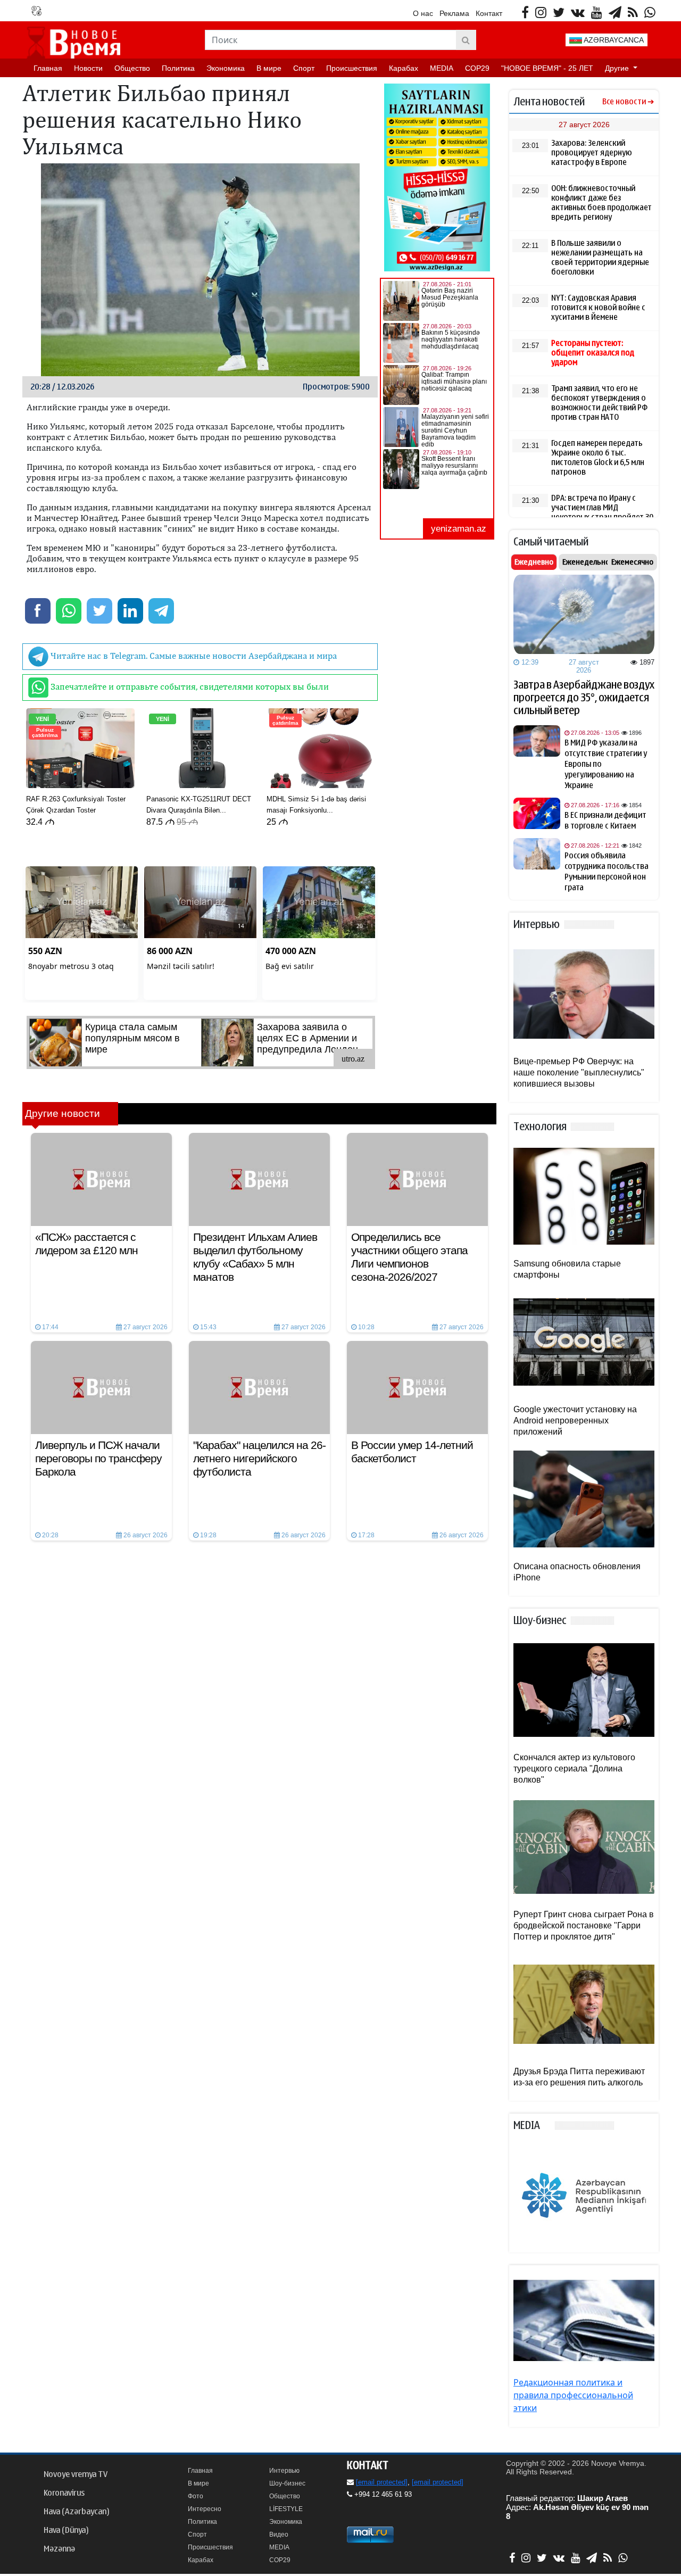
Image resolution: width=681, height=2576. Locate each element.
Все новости (624, 102)
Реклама (454, 13)
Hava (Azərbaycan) (76, 2512)
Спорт (304, 68)
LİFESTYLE (286, 2509)
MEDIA (442, 68)
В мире (269, 68)
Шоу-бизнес (287, 2483)
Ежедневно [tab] (534, 562)
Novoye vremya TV (76, 2474)
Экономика (226, 68)
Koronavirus (64, 2493)
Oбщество (132, 68)
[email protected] (382, 2482)
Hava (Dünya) (66, 2530)
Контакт (489, 13)
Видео (279, 2534)
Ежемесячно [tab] (632, 562)
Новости (88, 68)
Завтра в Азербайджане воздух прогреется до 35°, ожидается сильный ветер (584, 698)
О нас (423, 13)
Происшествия (352, 68)
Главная (48, 68)
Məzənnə (59, 2549)
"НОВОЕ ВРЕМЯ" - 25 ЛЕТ (547, 68)
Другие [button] (618, 68)
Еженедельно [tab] (586, 562)
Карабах (404, 68)
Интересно (205, 2509)
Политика (178, 68)
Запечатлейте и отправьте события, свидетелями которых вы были (189, 686)
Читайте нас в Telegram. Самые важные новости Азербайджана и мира (193, 656)
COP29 (477, 68)
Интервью (284, 2471)
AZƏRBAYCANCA (613, 40)
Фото (196, 2496)
